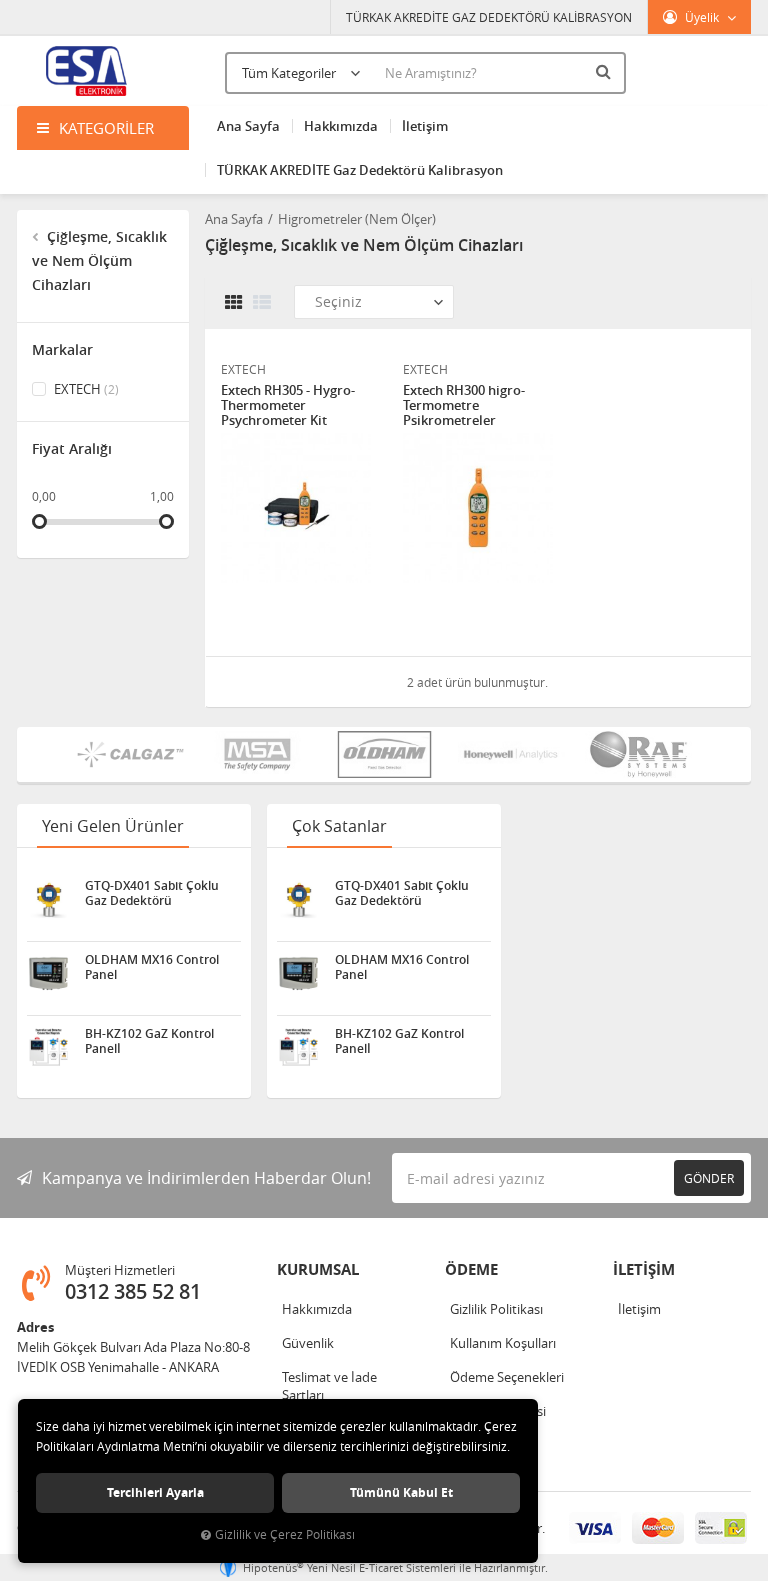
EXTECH (85, 389)
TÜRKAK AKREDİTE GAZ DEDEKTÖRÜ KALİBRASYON (489, 17)
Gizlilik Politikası (496, 1309)
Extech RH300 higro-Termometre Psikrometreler (464, 405)
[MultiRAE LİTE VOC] (638, 754)
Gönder (709, 1178)
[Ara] (606, 71)
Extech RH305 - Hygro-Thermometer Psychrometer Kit (288, 405)
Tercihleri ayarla (155, 1492)
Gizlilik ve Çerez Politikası (285, 1534)
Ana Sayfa (248, 126)
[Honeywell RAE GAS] (511, 754)
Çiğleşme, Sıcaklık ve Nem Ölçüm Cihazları (99, 260)
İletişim (425, 126)
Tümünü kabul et (401, 1492)
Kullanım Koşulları (503, 1343)
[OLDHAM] (384, 754)
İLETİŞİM (644, 1269)
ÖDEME (471, 1269)
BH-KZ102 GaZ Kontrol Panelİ (149, 1041)
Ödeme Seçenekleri (507, 1377)
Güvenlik (308, 1343)
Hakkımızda (341, 126)
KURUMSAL (318, 1269)
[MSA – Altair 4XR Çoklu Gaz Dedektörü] (257, 754)
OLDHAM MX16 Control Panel (152, 967)
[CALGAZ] (130, 754)
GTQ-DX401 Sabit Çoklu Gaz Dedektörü (152, 893)
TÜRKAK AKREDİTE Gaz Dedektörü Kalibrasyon (360, 170)
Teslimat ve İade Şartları (329, 1386)
